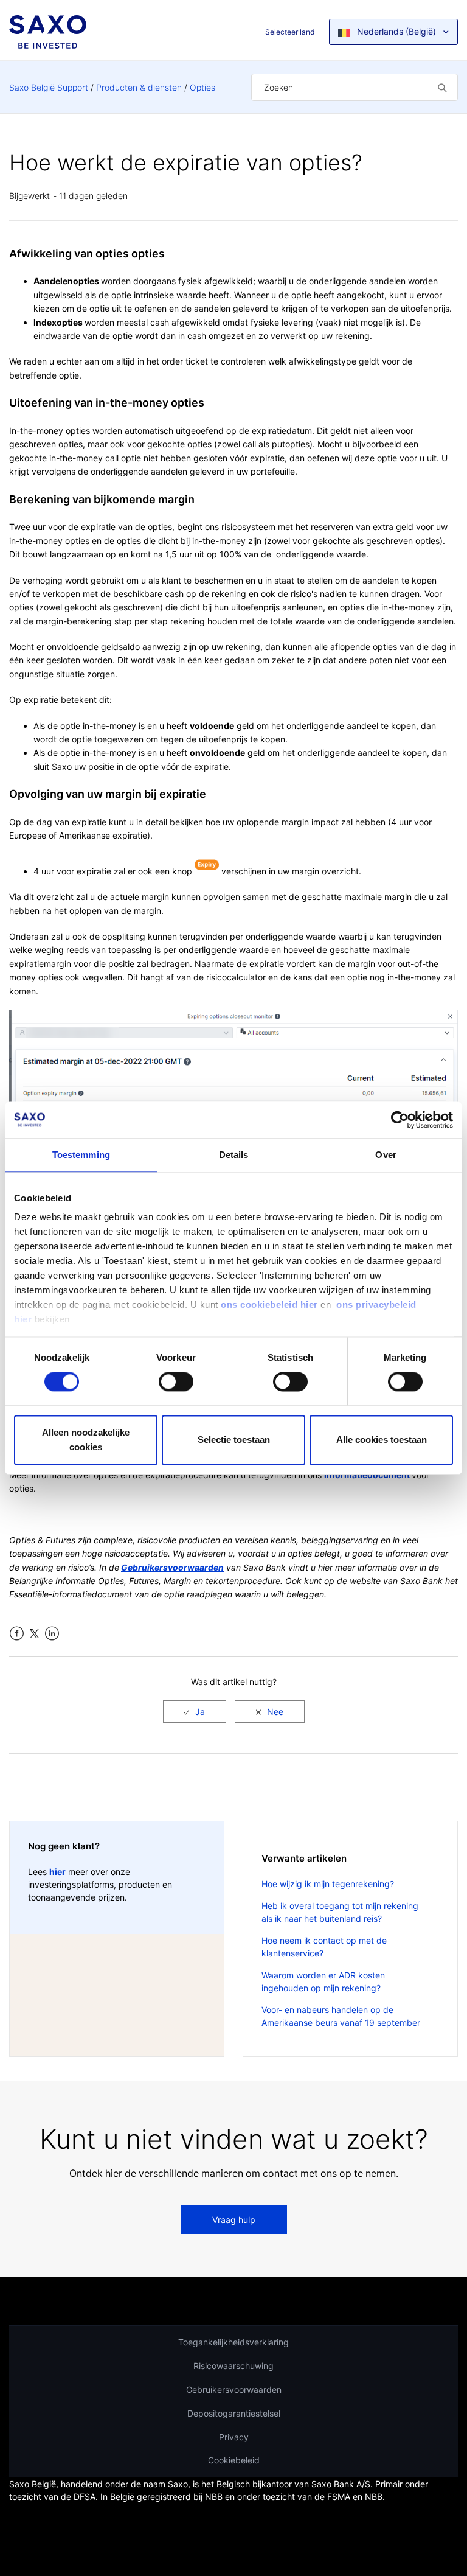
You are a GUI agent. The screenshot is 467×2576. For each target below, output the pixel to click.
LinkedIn (52, 1634)
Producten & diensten (139, 87)
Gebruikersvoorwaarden (234, 2389)
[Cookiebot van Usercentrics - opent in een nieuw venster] (400, 1120)
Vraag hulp (234, 2220)
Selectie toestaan (234, 1440)
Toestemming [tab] (81, 1155)
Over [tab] (386, 1155)
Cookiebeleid (234, 2460)
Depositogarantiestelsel (234, 2413)
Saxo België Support (49, 87)
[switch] (176, 1382)
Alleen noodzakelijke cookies (86, 1440)
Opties (202, 87)
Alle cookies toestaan (382, 1440)
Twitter (34, 1634)
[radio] (195, 1712)
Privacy (234, 2437)
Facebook (17, 1634)
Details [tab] (234, 1155)
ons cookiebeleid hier (271, 1304)
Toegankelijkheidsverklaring (233, 2342)
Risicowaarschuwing (233, 2366)
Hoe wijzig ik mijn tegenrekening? (328, 1884)
